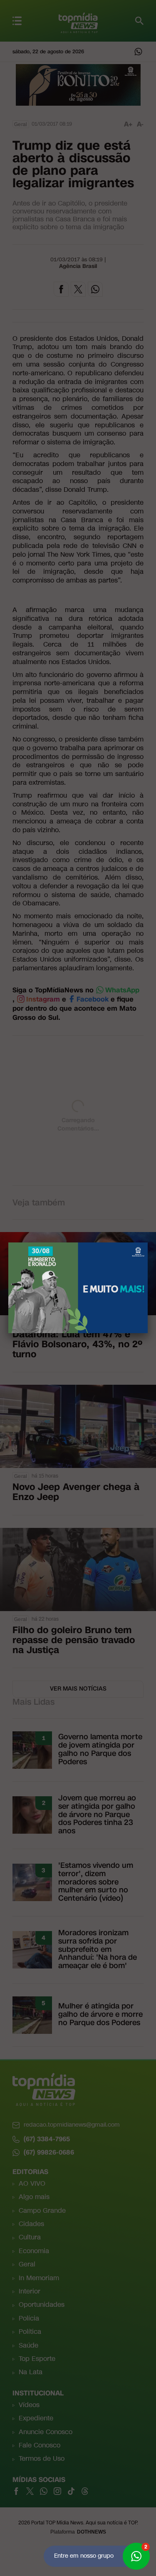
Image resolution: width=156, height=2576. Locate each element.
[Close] (148, 1242)
